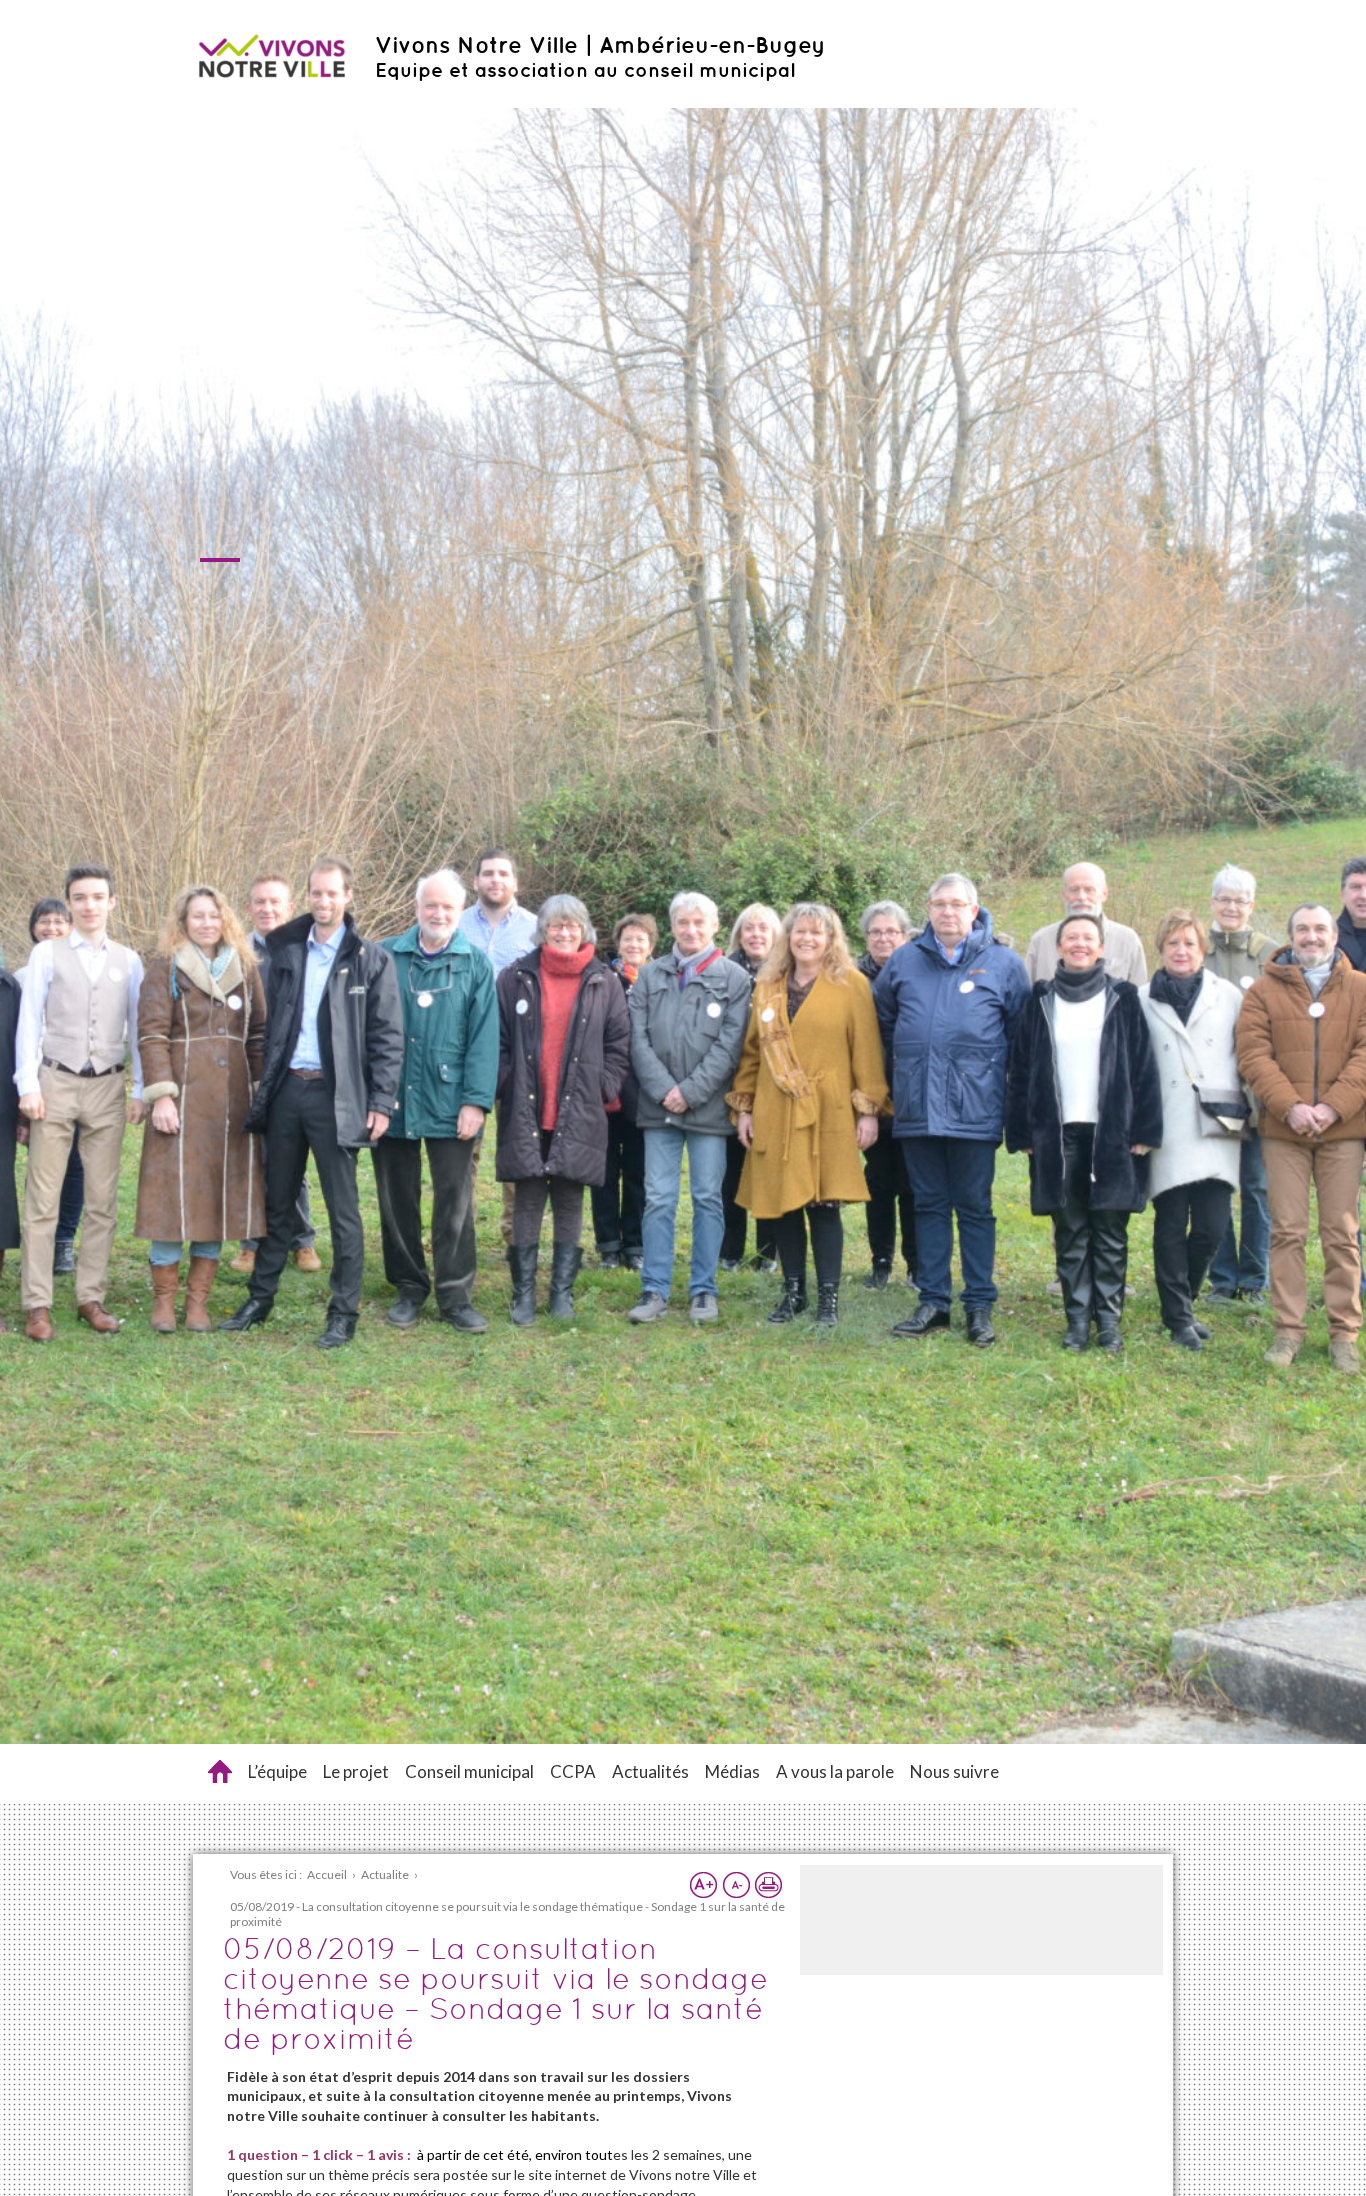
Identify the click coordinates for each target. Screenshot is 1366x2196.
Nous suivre (954, 1771)
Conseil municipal (469, 1771)
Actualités (650, 1771)
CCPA (573, 1771)
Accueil (220, 1771)
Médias (732, 1771)
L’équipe (277, 1771)
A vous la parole (835, 1771)
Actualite (385, 1874)
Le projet (356, 1771)
